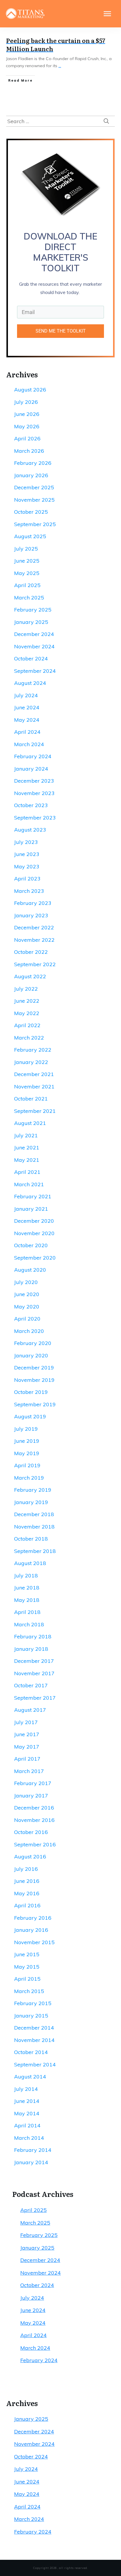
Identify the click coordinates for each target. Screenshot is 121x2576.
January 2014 (31, 2162)
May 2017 (27, 1747)
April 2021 (27, 1172)
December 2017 (34, 1661)
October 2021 (31, 1099)
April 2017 (27, 1759)
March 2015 (29, 1991)
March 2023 (29, 891)
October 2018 (31, 1539)
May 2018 (27, 1600)
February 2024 (33, 756)
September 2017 (35, 1698)
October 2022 (31, 952)
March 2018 (29, 1624)
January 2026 (31, 475)
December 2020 (34, 1221)
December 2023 (34, 781)
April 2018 (27, 1612)
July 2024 (26, 695)
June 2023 (27, 854)
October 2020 (31, 1245)
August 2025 (30, 536)
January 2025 (31, 622)
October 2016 (31, 1832)
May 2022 (27, 1013)
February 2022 (33, 1050)
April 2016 (27, 1905)
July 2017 (26, 1722)
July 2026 (26, 402)
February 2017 (33, 1783)
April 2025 (27, 585)
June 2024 (27, 707)
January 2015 (31, 2016)
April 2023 (27, 879)
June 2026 (27, 414)
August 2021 (30, 1123)
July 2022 (26, 989)
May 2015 (27, 1967)
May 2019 (27, 1453)
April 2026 (27, 438)
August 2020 (30, 1270)
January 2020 (31, 1355)
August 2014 (30, 2077)
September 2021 (35, 1111)
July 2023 (26, 842)
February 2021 (33, 1196)
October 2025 (31, 512)
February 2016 (33, 1918)
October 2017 (31, 1685)
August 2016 (30, 1857)
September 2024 (35, 671)
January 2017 (31, 1796)
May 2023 (27, 866)
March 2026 (29, 451)
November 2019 (34, 1380)
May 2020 (27, 1307)
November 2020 (34, 1233)
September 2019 (35, 1404)
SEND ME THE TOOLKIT (61, 331)
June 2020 (27, 1294)
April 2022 (27, 1025)
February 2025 (33, 610)
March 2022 (29, 1038)
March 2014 (29, 2138)
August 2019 (30, 1416)
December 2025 (34, 487)
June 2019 (27, 1441)
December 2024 (34, 634)
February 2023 (33, 903)
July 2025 (26, 549)
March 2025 (29, 598)
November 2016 (34, 1820)
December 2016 (34, 1808)
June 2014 (27, 2101)
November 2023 (34, 793)
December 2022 (34, 927)
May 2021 (27, 1160)
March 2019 (29, 1478)
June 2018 (27, 1588)
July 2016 (26, 1869)
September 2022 (35, 964)
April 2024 (27, 732)
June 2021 (27, 1147)
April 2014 (27, 2125)
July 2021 (26, 1135)
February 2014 (33, 2150)
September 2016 (35, 1844)
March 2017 (29, 1771)
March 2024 (29, 744)
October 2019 (31, 1392)
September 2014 (35, 2064)
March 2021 (29, 1184)
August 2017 (30, 1710)
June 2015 (27, 1954)
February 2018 (33, 1636)
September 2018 (35, 1551)
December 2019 (34, 1368)
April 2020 (27, 1319)
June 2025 (27, 561)
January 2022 (31, 1062)
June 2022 (27, 1001)
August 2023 (30, 830)
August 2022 (30, 976)
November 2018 (34, 1527)
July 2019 (26, 1429)
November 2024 (34, 646)
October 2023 (31, 805)
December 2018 (34, 1514)
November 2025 (34, 500)
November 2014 (34, 2040)
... (60, 66)
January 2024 (31, 769)
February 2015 (33, 2003)
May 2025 (27, 573)
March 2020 (29, 1331)
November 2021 (34, 1087)
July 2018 (26, 1575)
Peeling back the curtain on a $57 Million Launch (56, 44)
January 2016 (31, 1930)
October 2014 (31, 2052)
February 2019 (33, 1490)
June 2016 (27, 1881)
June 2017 (27, 1734)
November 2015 (34, 1942)
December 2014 (34, 2028)
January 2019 (31, 1502)
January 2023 (31, 915)
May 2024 (27, 720)
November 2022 (34, 940)
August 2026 (30, 390)
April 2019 (27, 1465)
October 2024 (31, 659)
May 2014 (27, 2113)
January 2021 (31, 1209)
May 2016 (27, 1893)
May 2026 (27, 426)
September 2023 (35, 818)
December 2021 (34, 1074)
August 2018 (30, 1563)
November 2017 (34, 1673)
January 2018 (31, 1649)
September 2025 (35, 524)
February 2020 (33, 1343)
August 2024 (30, 683)
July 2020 (26, 1282)
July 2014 (26, 2089)
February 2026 (33, 463)
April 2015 (27, 1979)
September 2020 (35, 1258)
